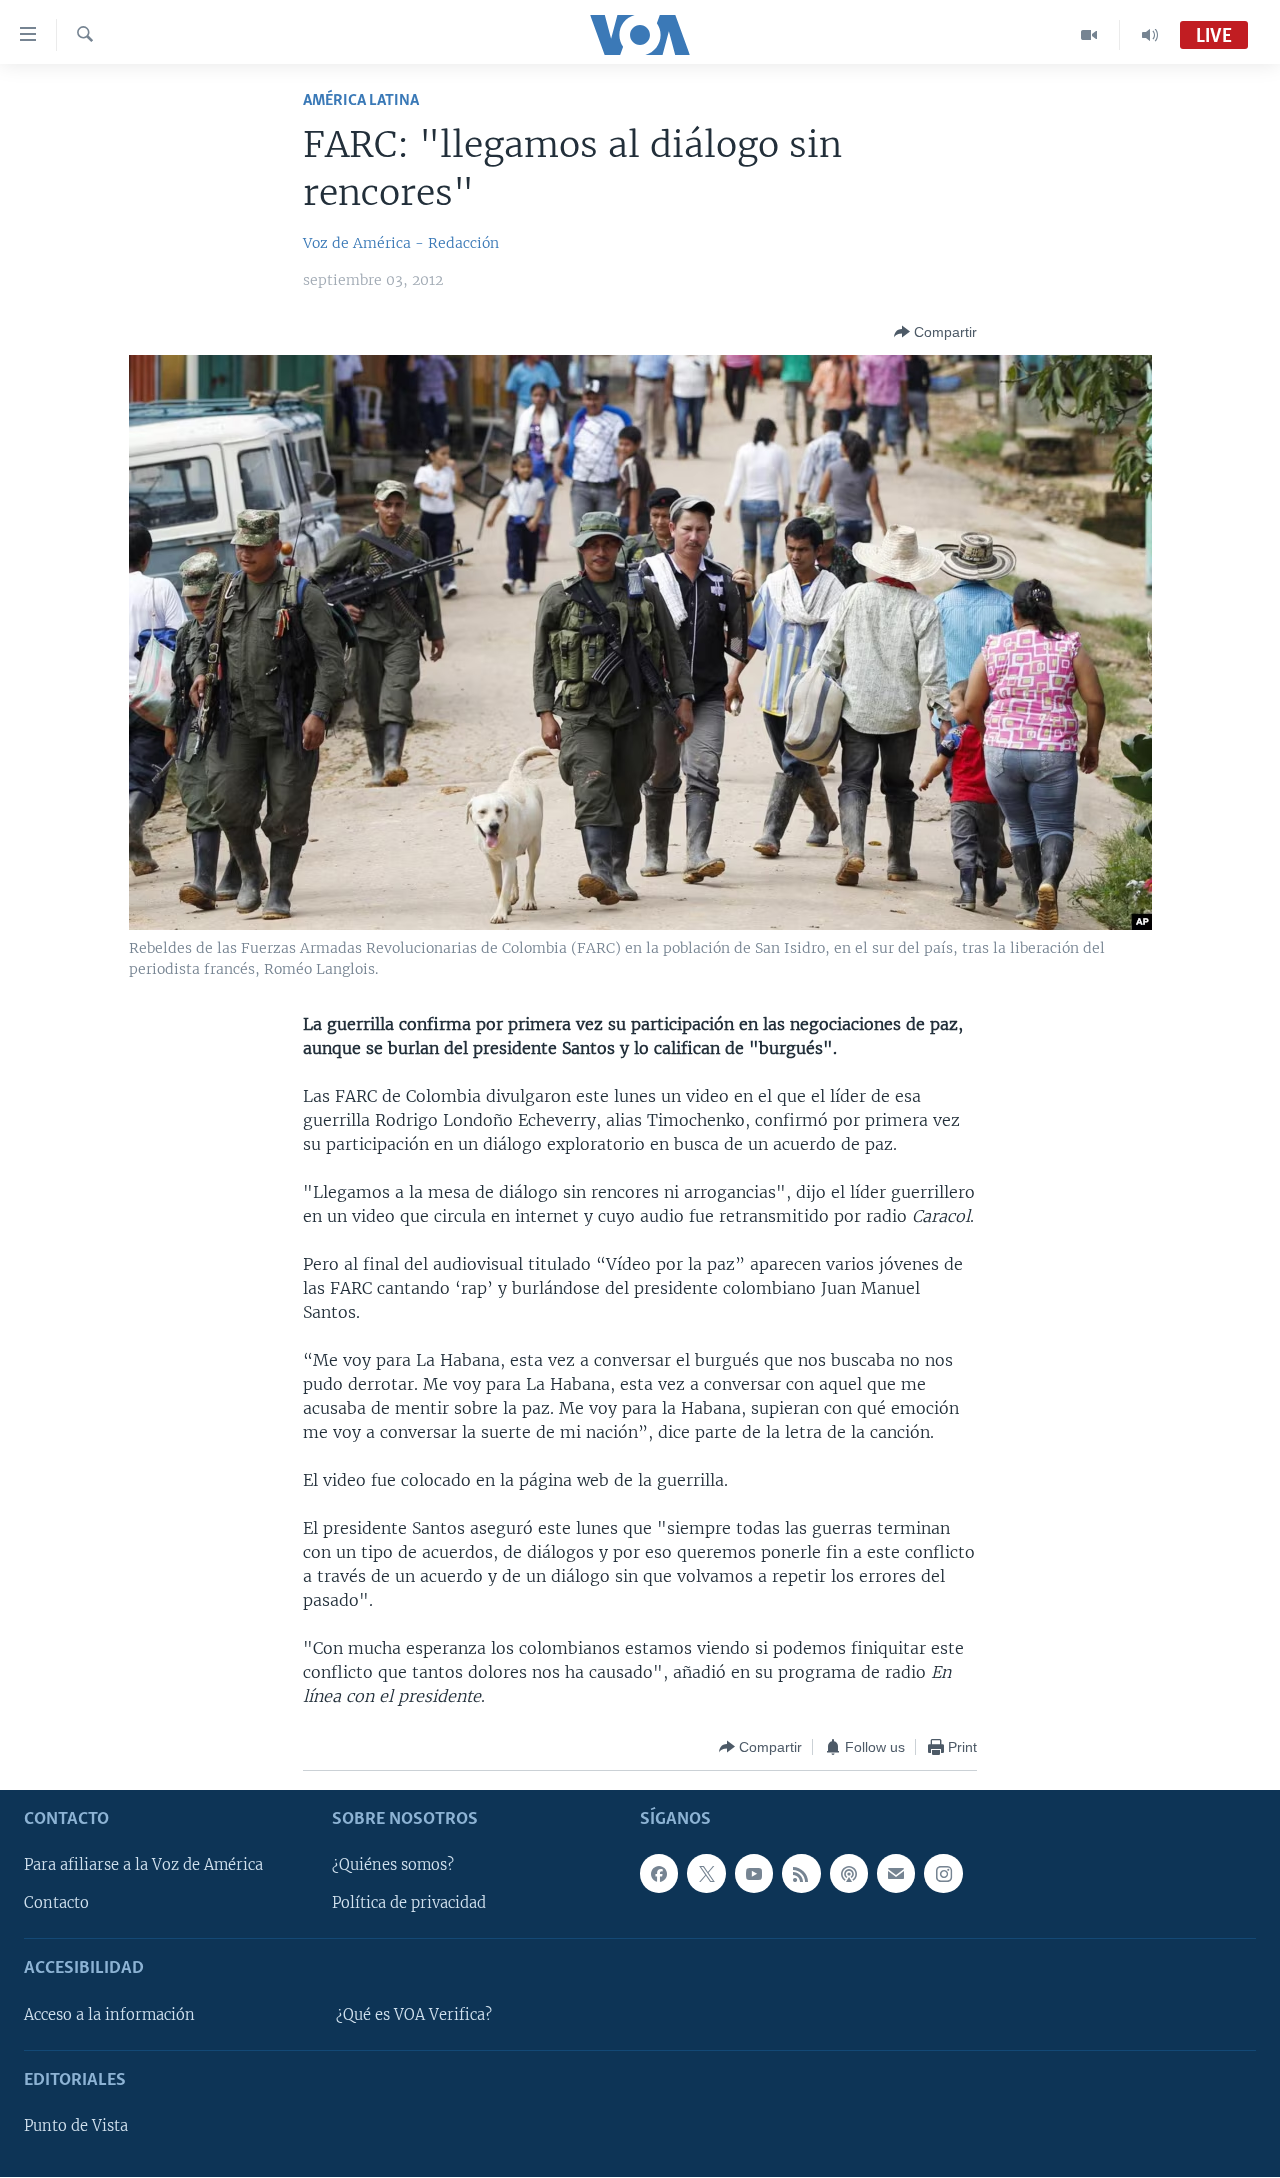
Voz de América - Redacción (401, 243)
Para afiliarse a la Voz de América (143, 1866)
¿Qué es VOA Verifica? (414, 2015)
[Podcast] (849, 1874)
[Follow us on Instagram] (943, 1874)
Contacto (56, 1904)
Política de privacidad (409, 1904)
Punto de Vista (76, 2127)
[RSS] (801, 1874)
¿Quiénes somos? (393, 1866)
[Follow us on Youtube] (754, 1874)
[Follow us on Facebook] (659, 1874)
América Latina (361, 100)
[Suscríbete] (896, 1874)
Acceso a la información (109, 2015)
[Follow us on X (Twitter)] (706, 1874)
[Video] (1089, 35)
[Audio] (1150, 35)
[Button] (935, 332)
